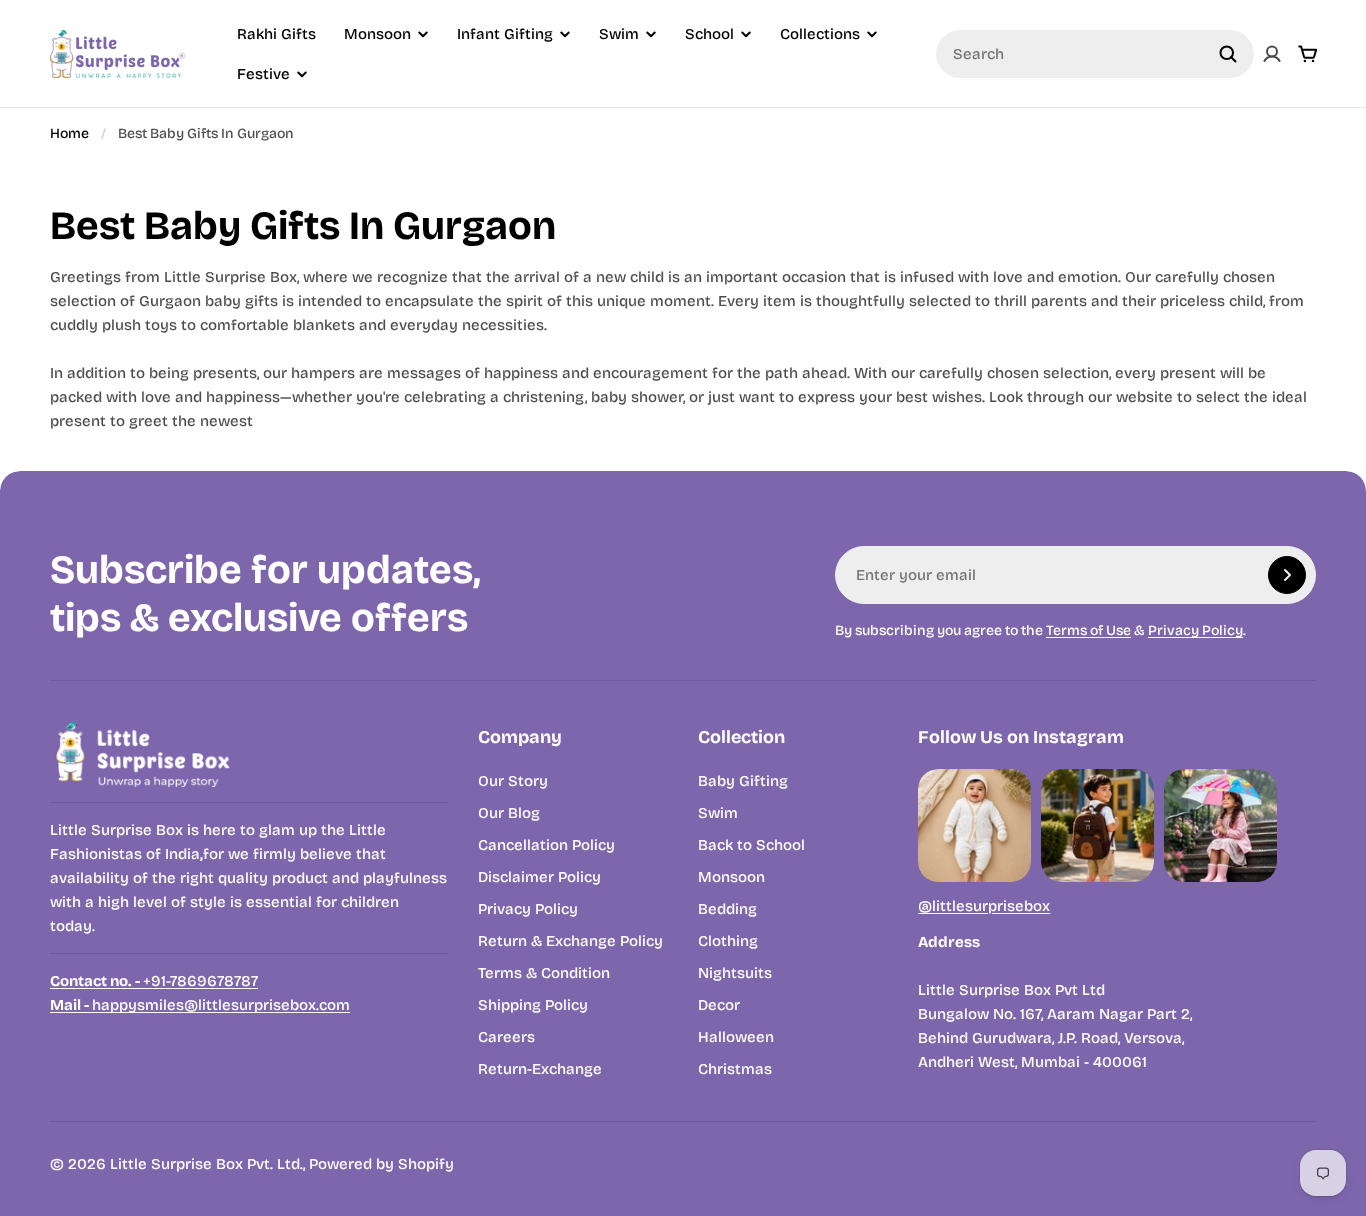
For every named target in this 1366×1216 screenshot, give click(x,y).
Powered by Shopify (381, 1164)
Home (69, 133)
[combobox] (1095, 54)
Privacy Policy (1195, 630)
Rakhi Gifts (276, 34)
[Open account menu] (1272, 54)
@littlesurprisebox (984, 906)
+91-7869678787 (154, 981)
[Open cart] (1308, 54)
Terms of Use (1088, 630)
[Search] (1228, 54)
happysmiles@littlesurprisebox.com (200, 1005)
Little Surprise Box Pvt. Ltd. (206, 1164)
